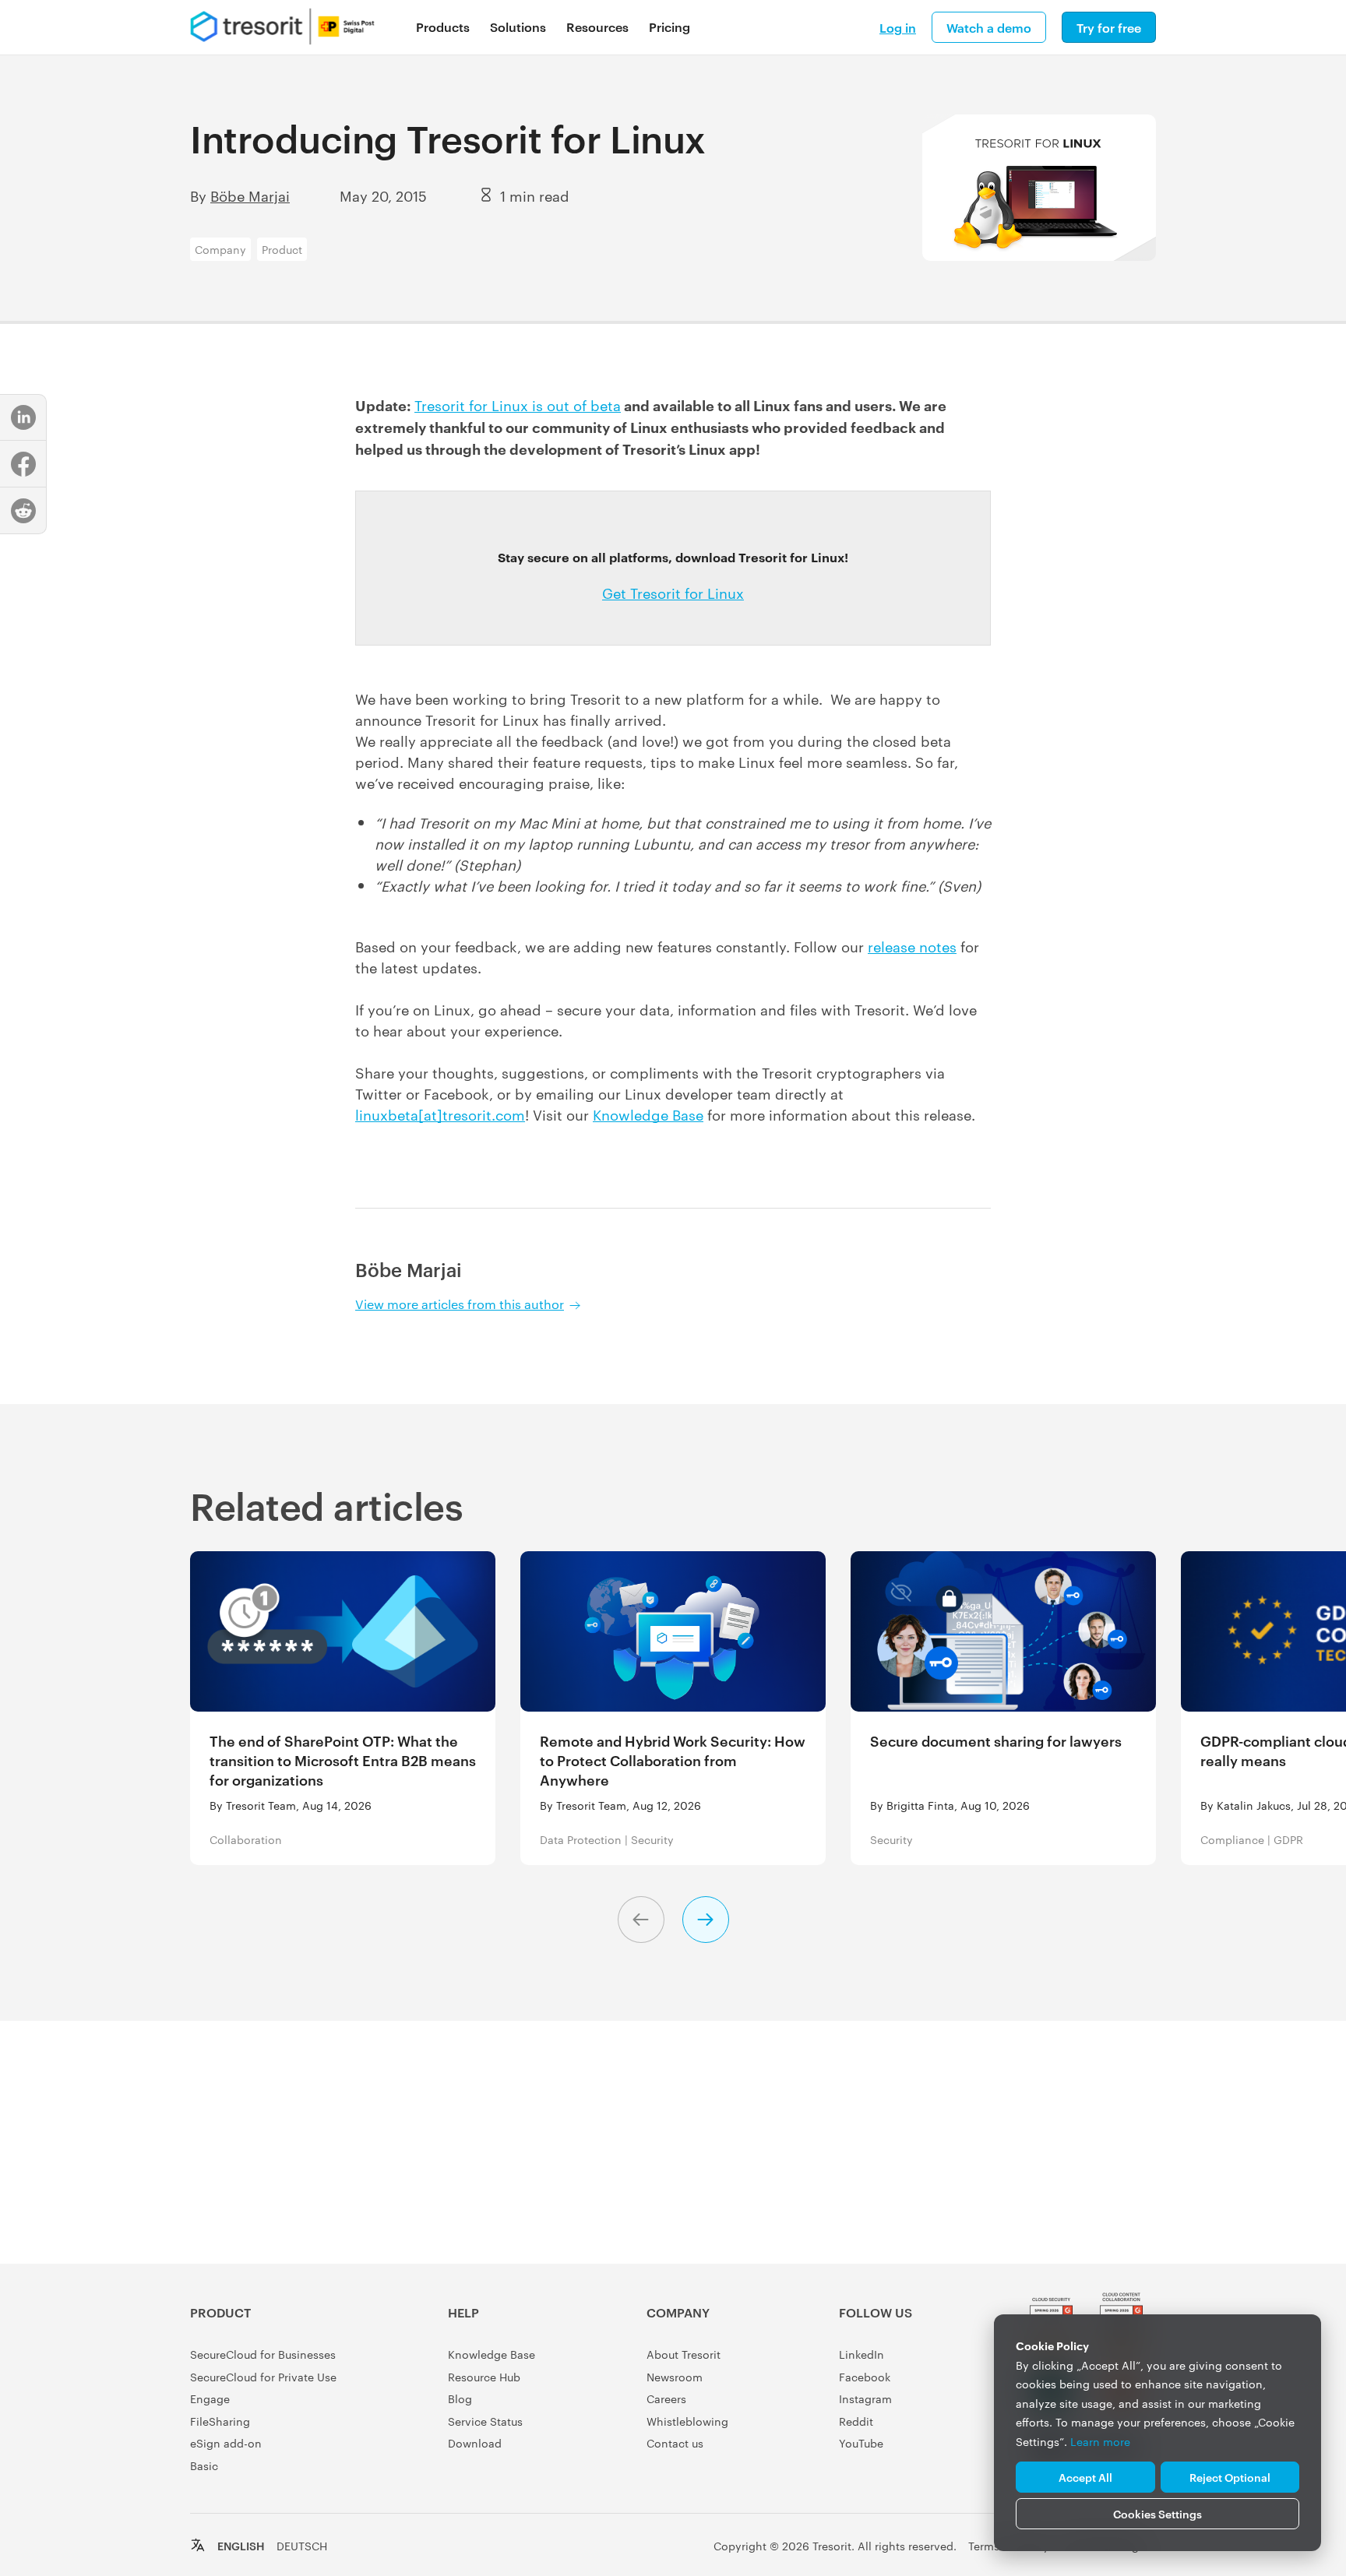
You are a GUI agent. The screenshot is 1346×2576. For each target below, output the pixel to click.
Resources (597, 26)
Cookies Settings (1157, 2513)
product (282, 249)
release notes (912, 946)
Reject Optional (1230, 2477)
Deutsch (302, 2546)
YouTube (861, 2443)
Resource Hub (484, 2377)
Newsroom (675, 2377)
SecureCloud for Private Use (263, 2377)
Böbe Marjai (250, 195)
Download (475, 2443)
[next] (706, 1920)
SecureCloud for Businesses (263, 2354)
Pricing (669, 26)
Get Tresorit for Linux (673, 592)
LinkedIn (862, 2354)
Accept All (1085, 2477)
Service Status (485, 2421)
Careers (666, 2398)
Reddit (856, 2421)
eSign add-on (226, 2443)
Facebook (865, 2377)
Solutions (518, 26)
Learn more (1100, 2441)
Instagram (865, 2398)
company (220, 249)
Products (443, 26)
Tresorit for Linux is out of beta (518, 405)
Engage (210, 2398)
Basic (204, 2465)
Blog (460, 2398)
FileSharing (220, 2421)
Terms (984, 2546)
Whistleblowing (687, 2421)
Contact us (675, 2443)
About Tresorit (684, 2354)
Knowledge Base (648, 1114)
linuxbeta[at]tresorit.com (440, 1114)
